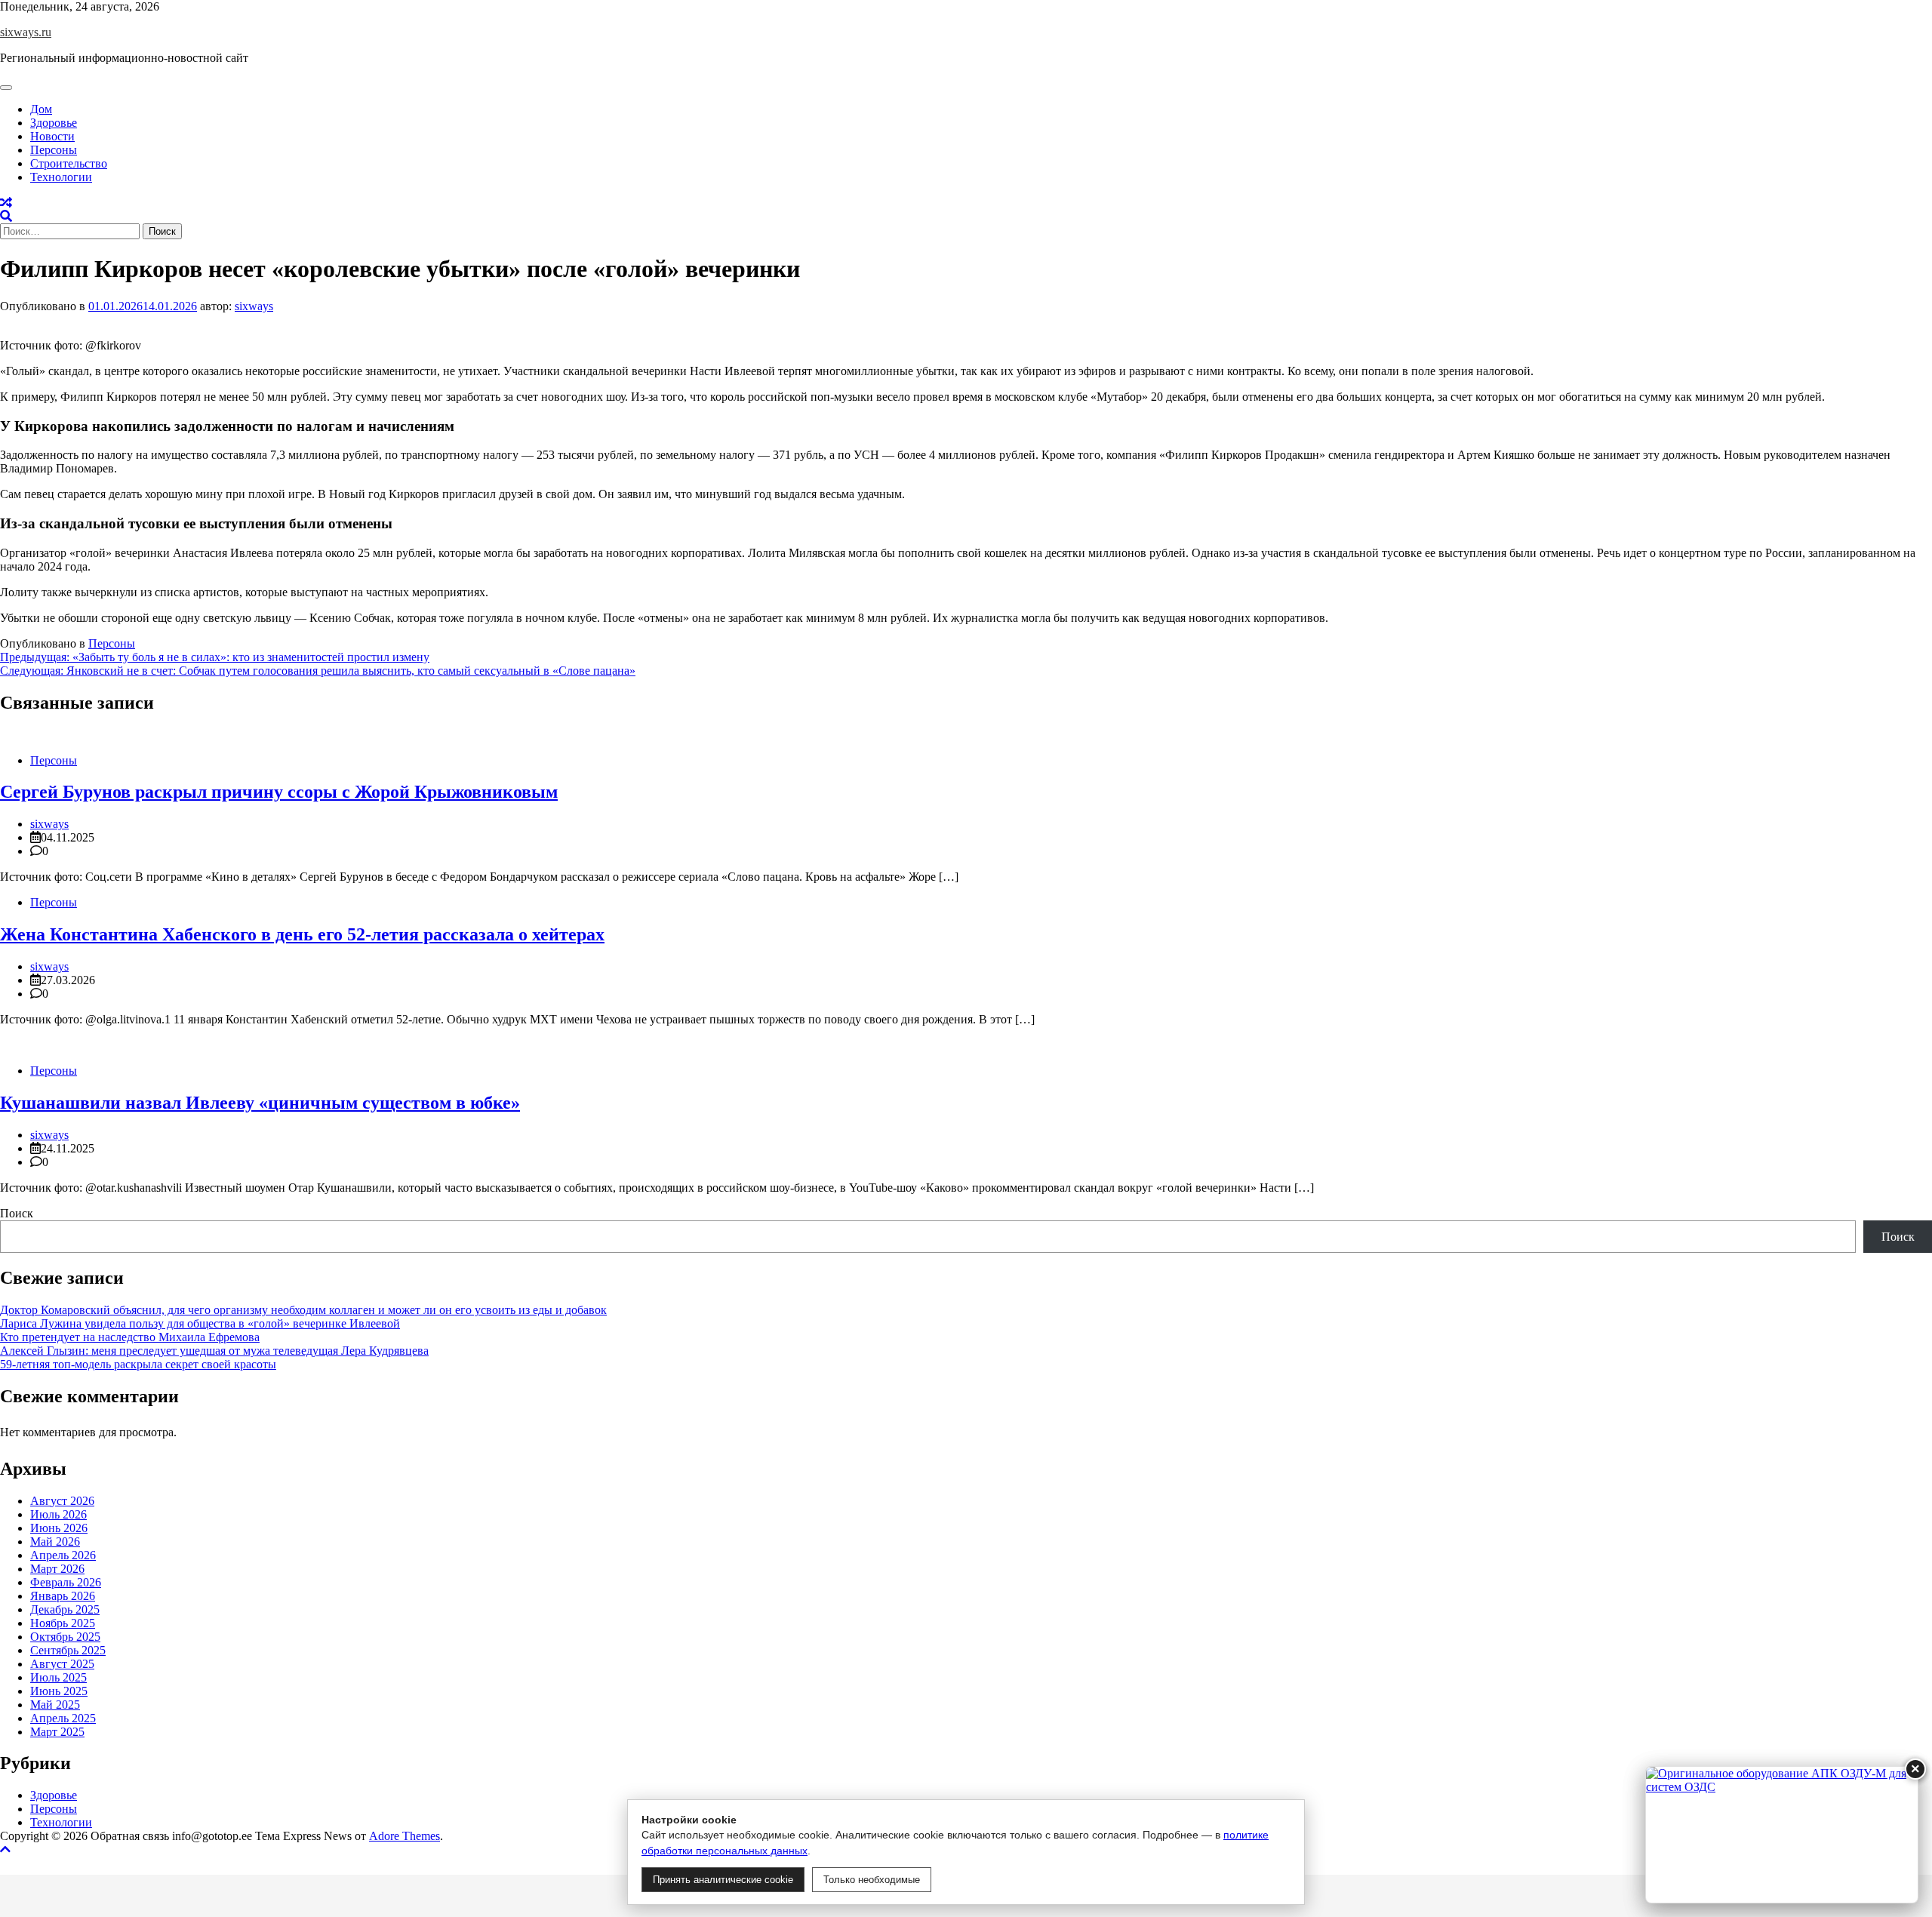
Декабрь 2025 (65, 1609)
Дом (41, 109)
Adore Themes (405, 1836)
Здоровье (54, 123)
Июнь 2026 (59, 1528)
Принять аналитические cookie (723, 1880)
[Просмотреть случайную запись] (6, 203)
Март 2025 (57, 1732)
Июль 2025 (58, 1677)
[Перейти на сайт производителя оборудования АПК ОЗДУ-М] (1782, 1835)
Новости (52, 136)
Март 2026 (57, 1569)
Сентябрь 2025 (68, 1650)
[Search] (6, 216)
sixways (254, 306)
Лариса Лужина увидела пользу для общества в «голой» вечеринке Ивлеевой (200, 1323)
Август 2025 (62, 1664)
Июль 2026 (58, 1514)
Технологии (61, 177)
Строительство (69, 163)
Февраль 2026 (66, 1582)
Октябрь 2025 (65, 1637)
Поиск (17, 1213)
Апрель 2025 (63, 1718)
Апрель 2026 (63, 1555)
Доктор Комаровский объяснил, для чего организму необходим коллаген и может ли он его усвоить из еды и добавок (303, 1310)
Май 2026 (55, 1542)
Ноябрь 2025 (63, 1623)
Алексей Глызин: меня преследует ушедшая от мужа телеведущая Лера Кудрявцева (214, 1351)
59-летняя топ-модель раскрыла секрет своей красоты (138, 1364)
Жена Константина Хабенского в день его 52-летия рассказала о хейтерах (302, 934)
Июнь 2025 (59, 1691)
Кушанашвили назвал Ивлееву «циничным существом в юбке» (260, 1103)
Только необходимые (872, 1880)
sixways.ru (26, 32)
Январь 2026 (63, 1596)
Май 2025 (55, 1705)
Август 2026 (62, 1501)
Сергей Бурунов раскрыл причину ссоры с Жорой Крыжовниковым (279, 792)
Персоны (54, 150)
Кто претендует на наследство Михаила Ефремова (130, 1337)
